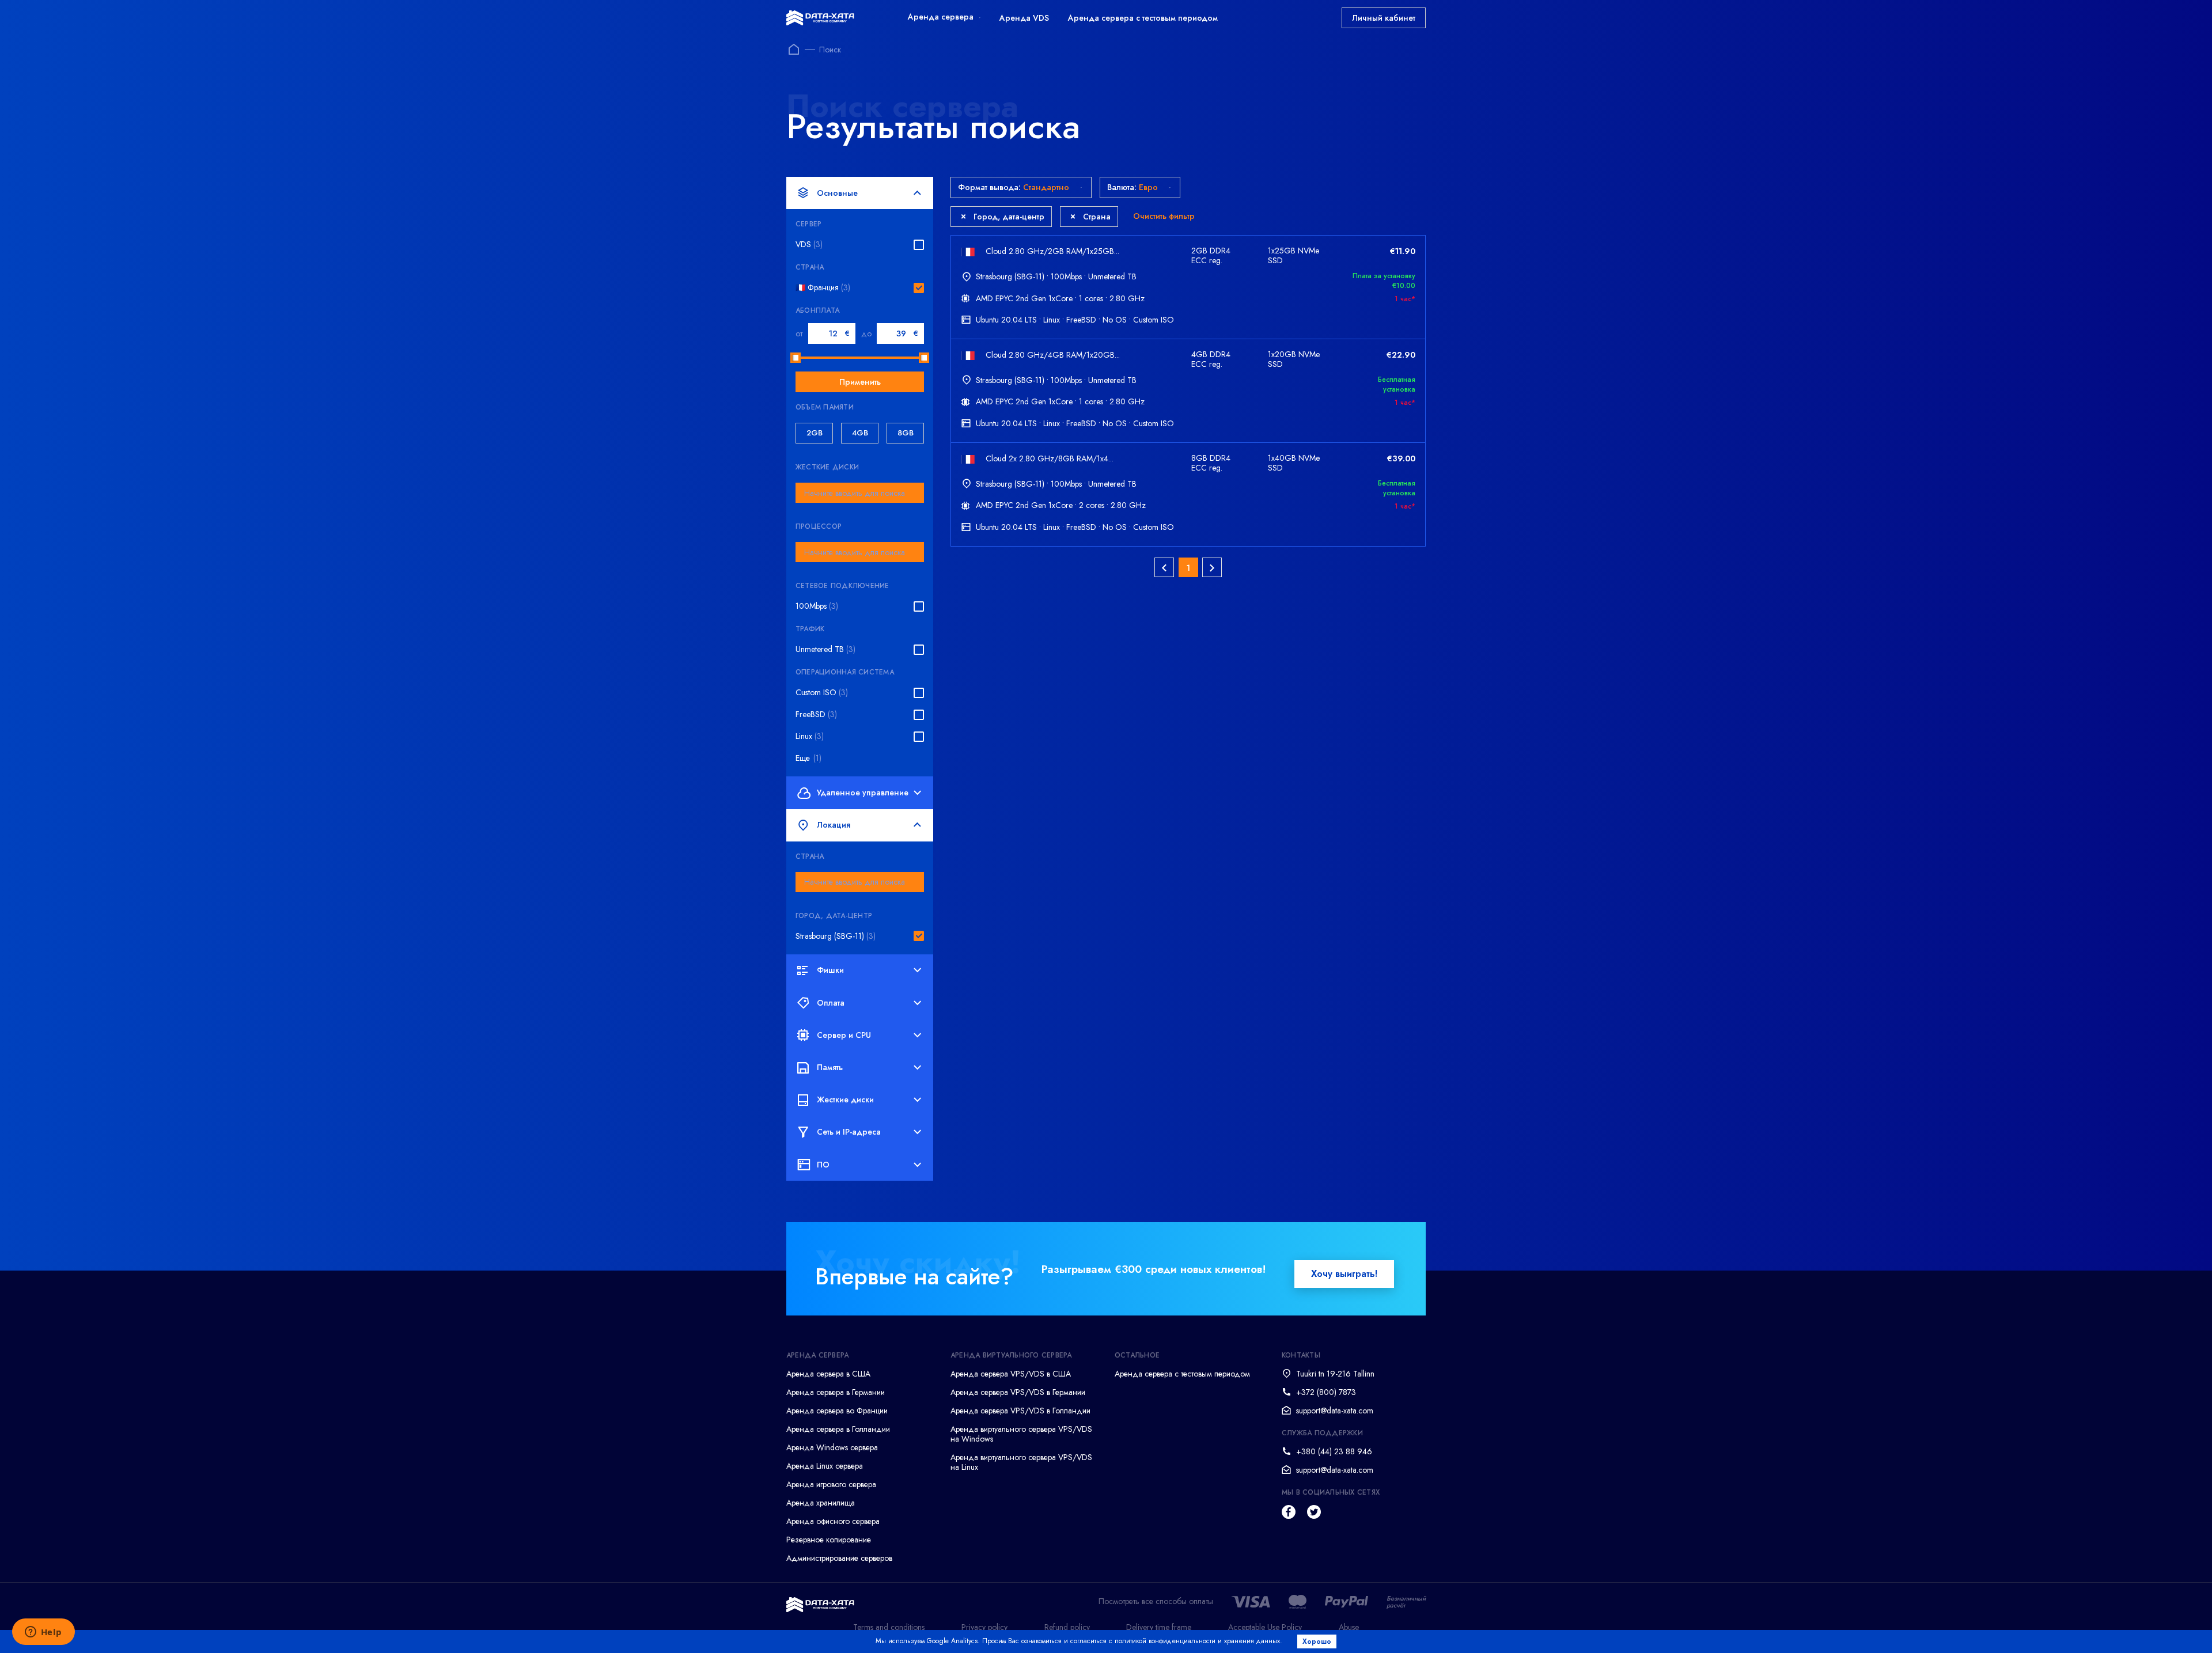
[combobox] (860, 493)
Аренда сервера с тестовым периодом (1143, 18)
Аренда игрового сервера (831, 1484)
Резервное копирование (829, 1540)
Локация (834, 825)
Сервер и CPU (844, 1035)
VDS (809, 244)
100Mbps (817, 606)
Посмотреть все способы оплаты (1156, 1601)
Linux (810, 736)
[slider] (796, 358)
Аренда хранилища (821, 1503)
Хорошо (1317, 1641)
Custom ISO (822, 693)
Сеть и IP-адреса (849, 1132)
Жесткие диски (845, 1100)
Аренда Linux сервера (825, 1466)
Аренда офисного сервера (833, 1521)
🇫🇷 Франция (823, 288)
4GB (860, 433)
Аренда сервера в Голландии (838, 1429)
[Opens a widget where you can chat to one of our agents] (43, 1633)
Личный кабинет (1384, 18)
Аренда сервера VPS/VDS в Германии (1018, 1392)
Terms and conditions (889, 1627)
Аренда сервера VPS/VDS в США (1011, 1374)
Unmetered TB (825, 649)
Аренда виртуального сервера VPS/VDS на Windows (1021, 1434)
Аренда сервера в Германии (836, 1392)
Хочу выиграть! (1344, 1274)
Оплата (831, 1003)
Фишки (830, 970)
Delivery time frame (1159, 1627)
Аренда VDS (1024, 18)
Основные (837, 193)
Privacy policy (984, 1627)
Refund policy (1067, 1627)
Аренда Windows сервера (832, 1447)
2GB (815, 433)
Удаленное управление (863, 793)
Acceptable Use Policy (1265, 1627)
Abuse (1349, 1627)
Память (830, 1067)
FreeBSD (816, 714)
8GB (906, 433)
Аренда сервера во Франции (837, 1411)
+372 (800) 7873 (1326, 1392)
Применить (860, 382)
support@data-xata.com (1335, 1411)
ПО (823, 1165)
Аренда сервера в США (828, 1374)
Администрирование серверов (839, 1558)
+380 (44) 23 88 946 (1334, 1451)
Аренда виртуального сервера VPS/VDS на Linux (1021, 1462)
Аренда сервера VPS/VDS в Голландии (1020, 1411)
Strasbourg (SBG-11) (836, 936)
